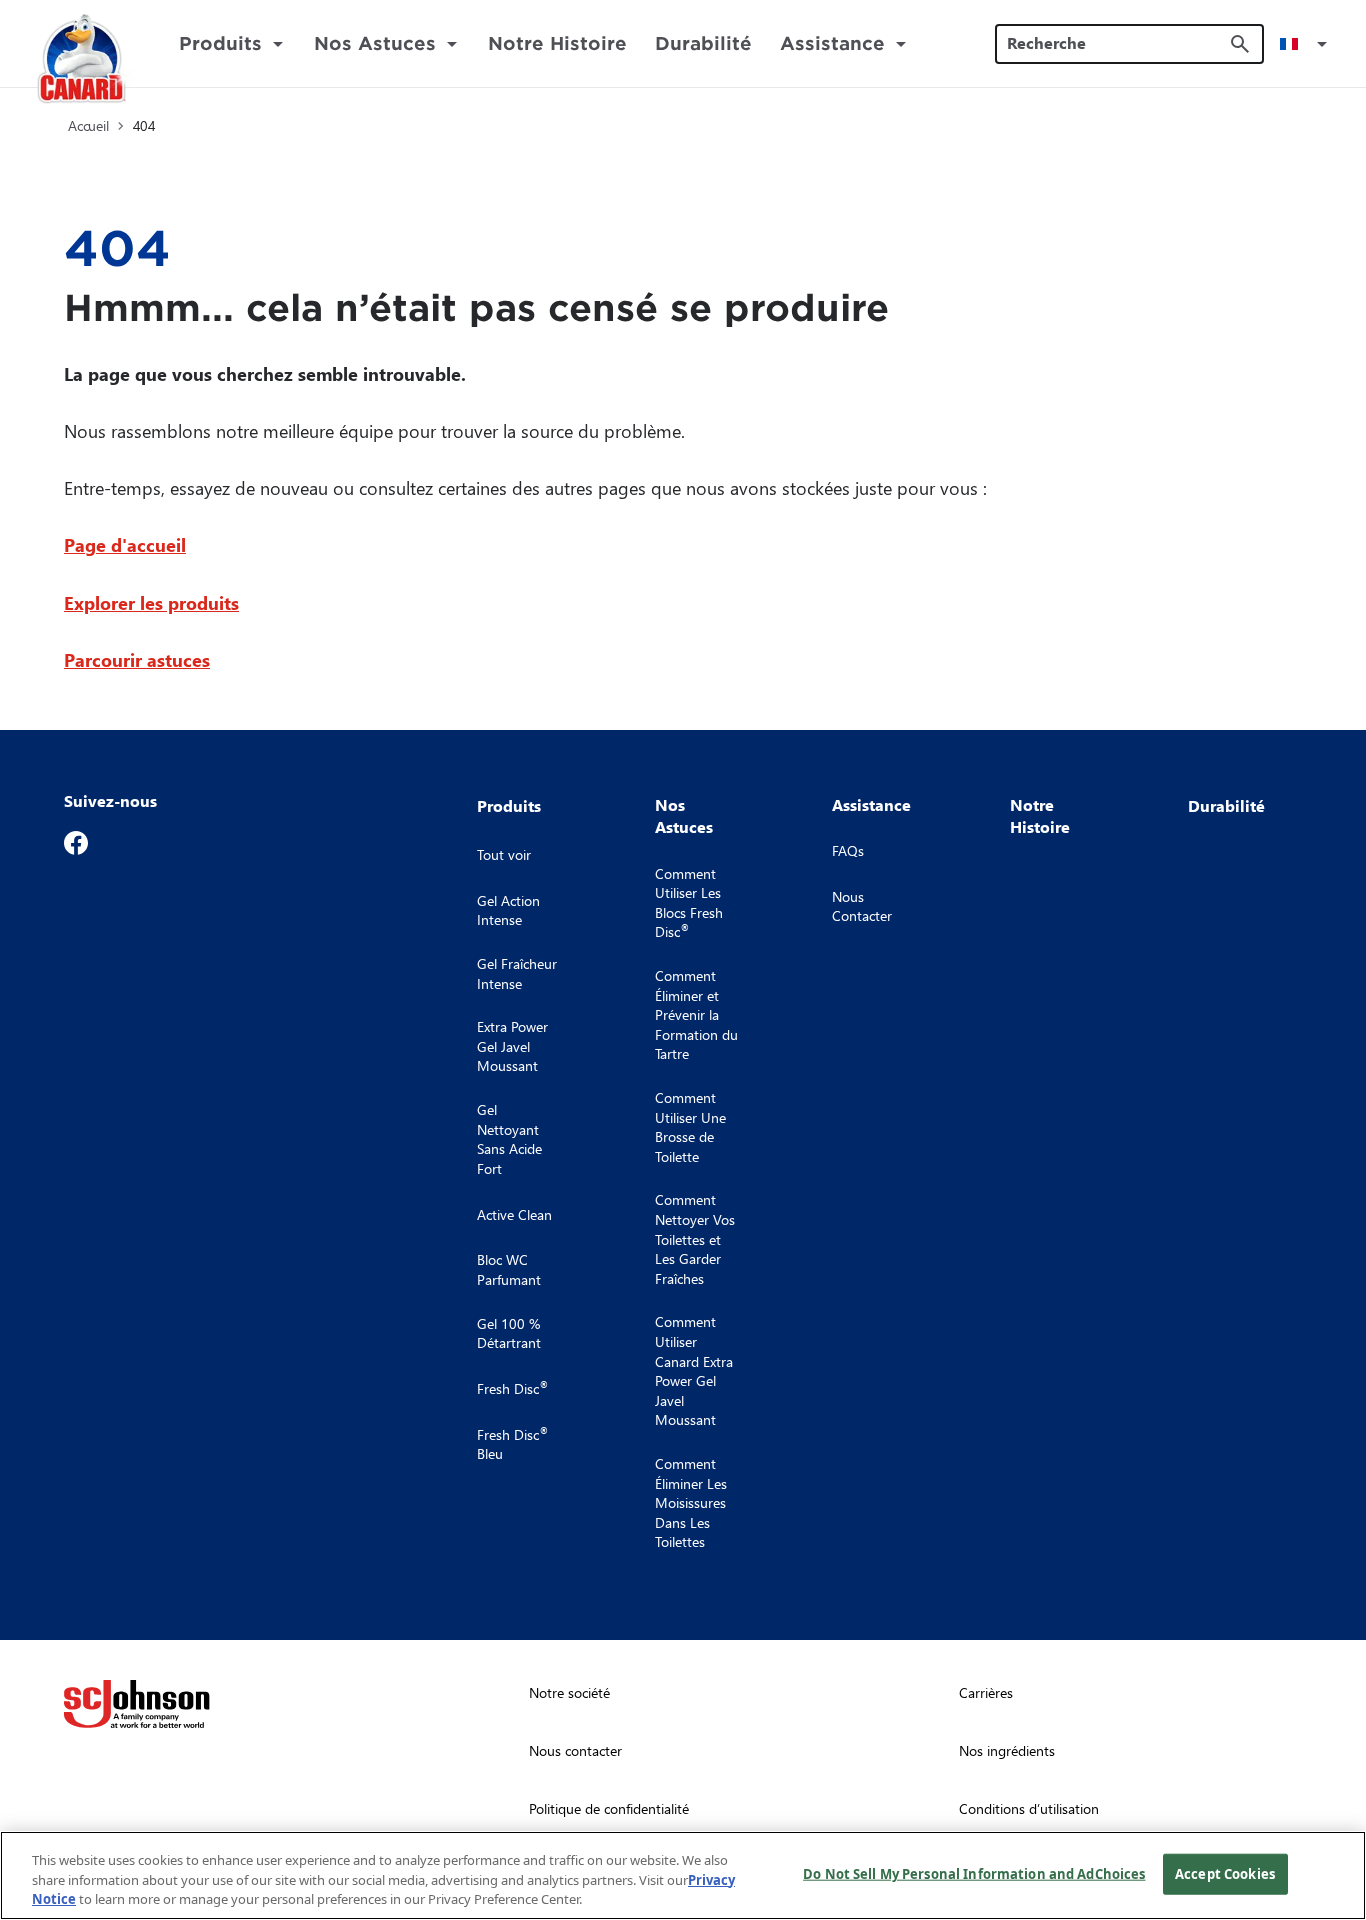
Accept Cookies (1225, 1873)
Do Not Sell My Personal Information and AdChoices (974, 1873)
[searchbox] (1117, 43)
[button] (1307, 44)
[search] (1240, 44)
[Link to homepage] (81, 61)
